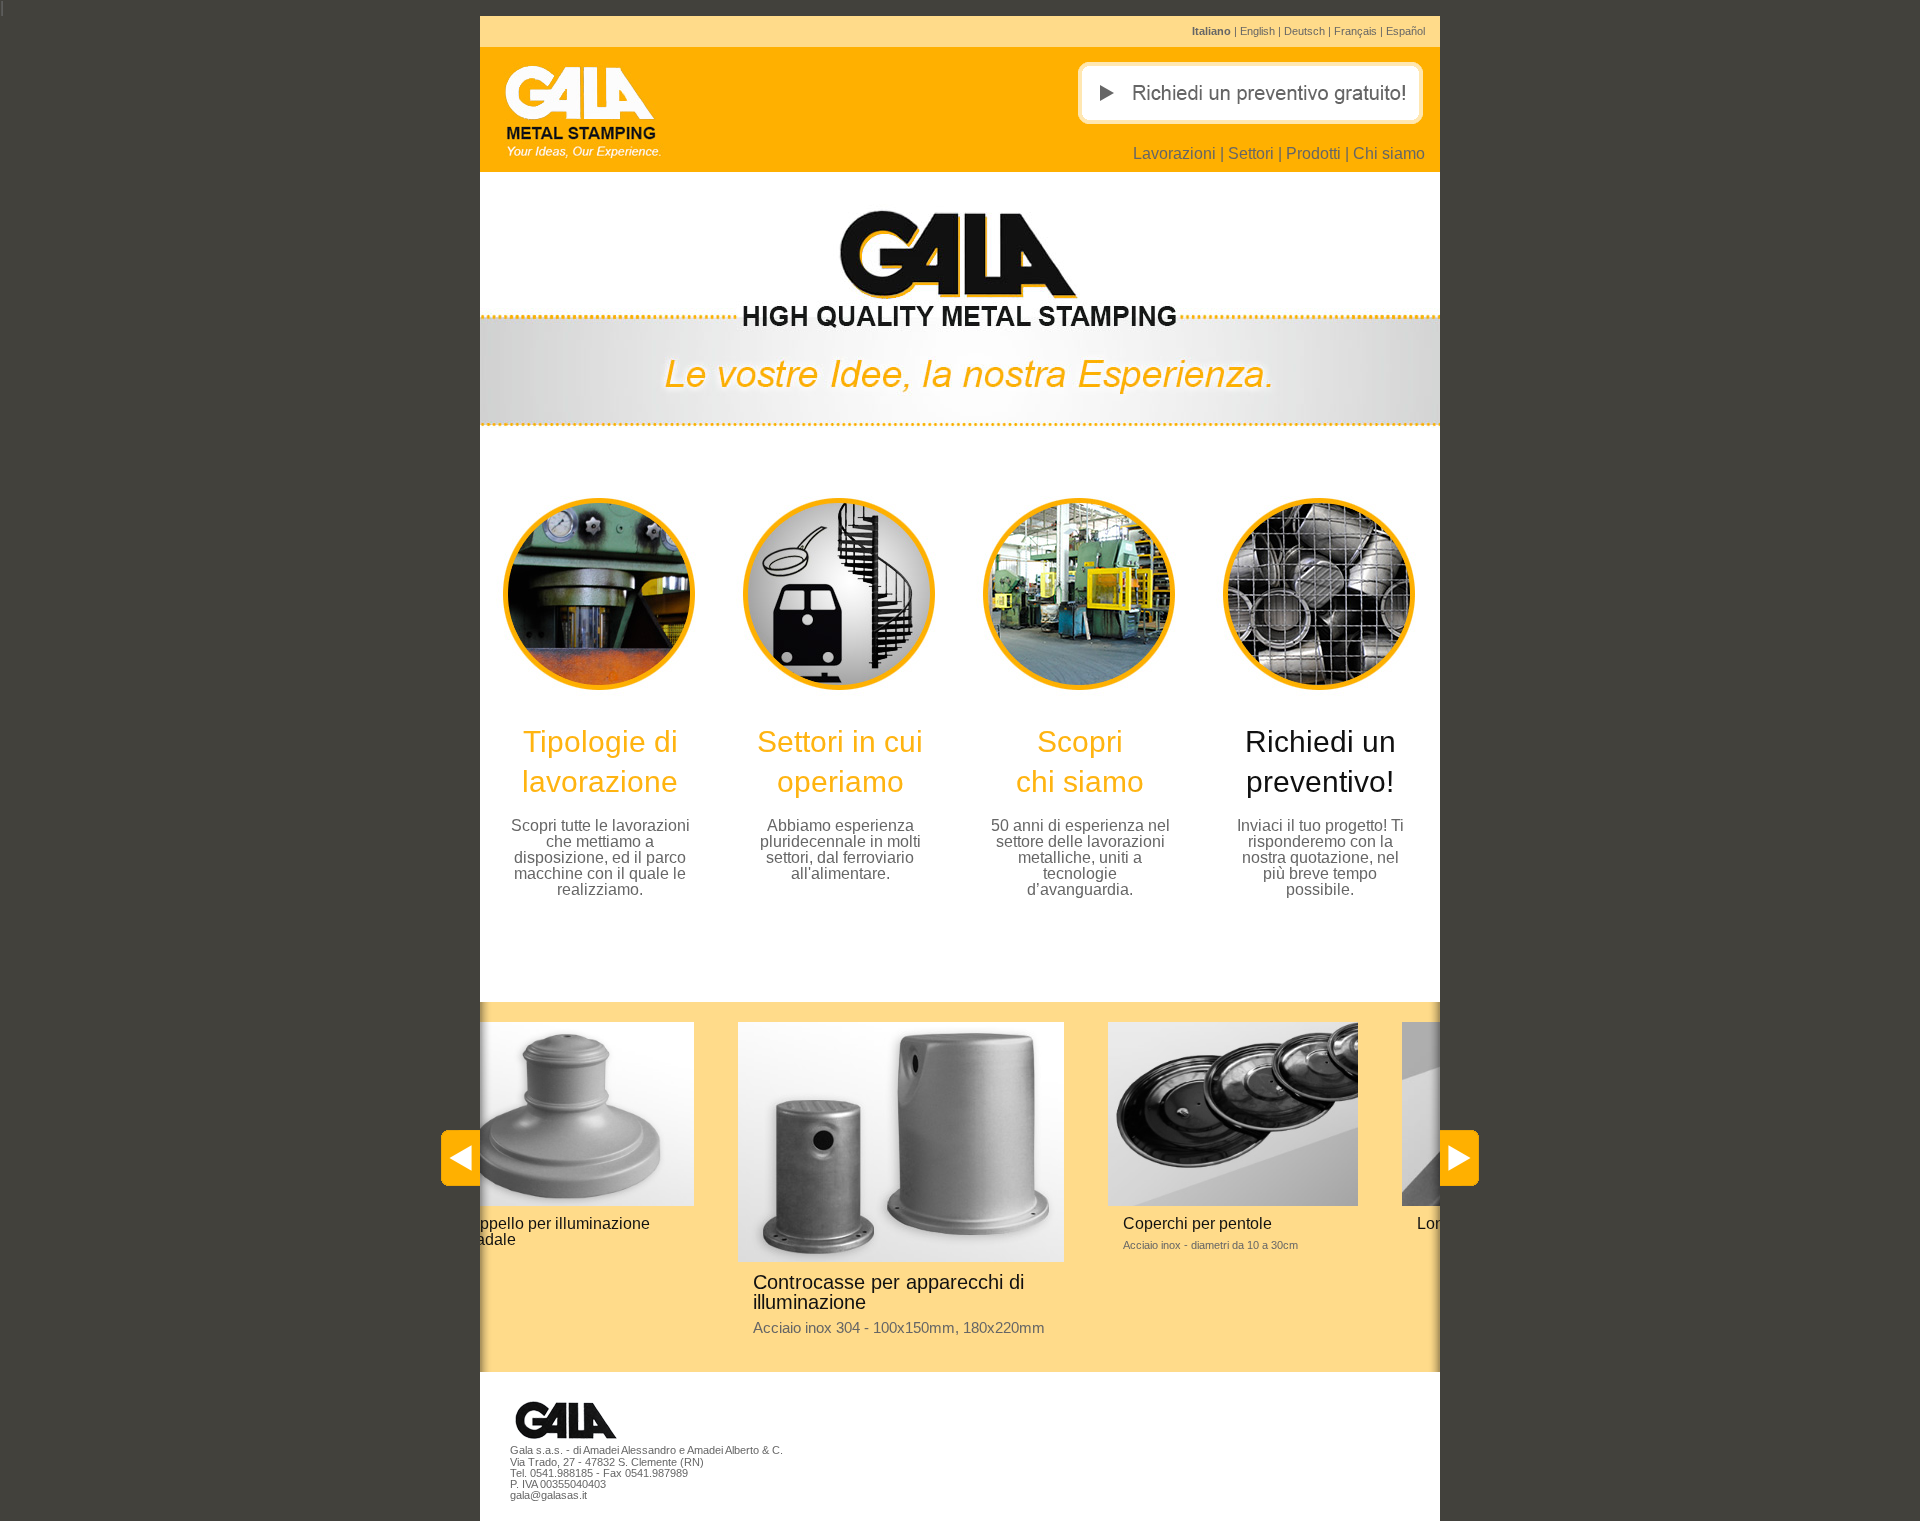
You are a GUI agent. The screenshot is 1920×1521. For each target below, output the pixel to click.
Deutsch (1304, 31)
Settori (1251, 153)
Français (1355, 31)
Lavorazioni (1174, 153)
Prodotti (1313, 153)
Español (1405, 31)
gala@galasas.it (548, 1495)
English (1257, 31)
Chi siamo (1389, 153)
